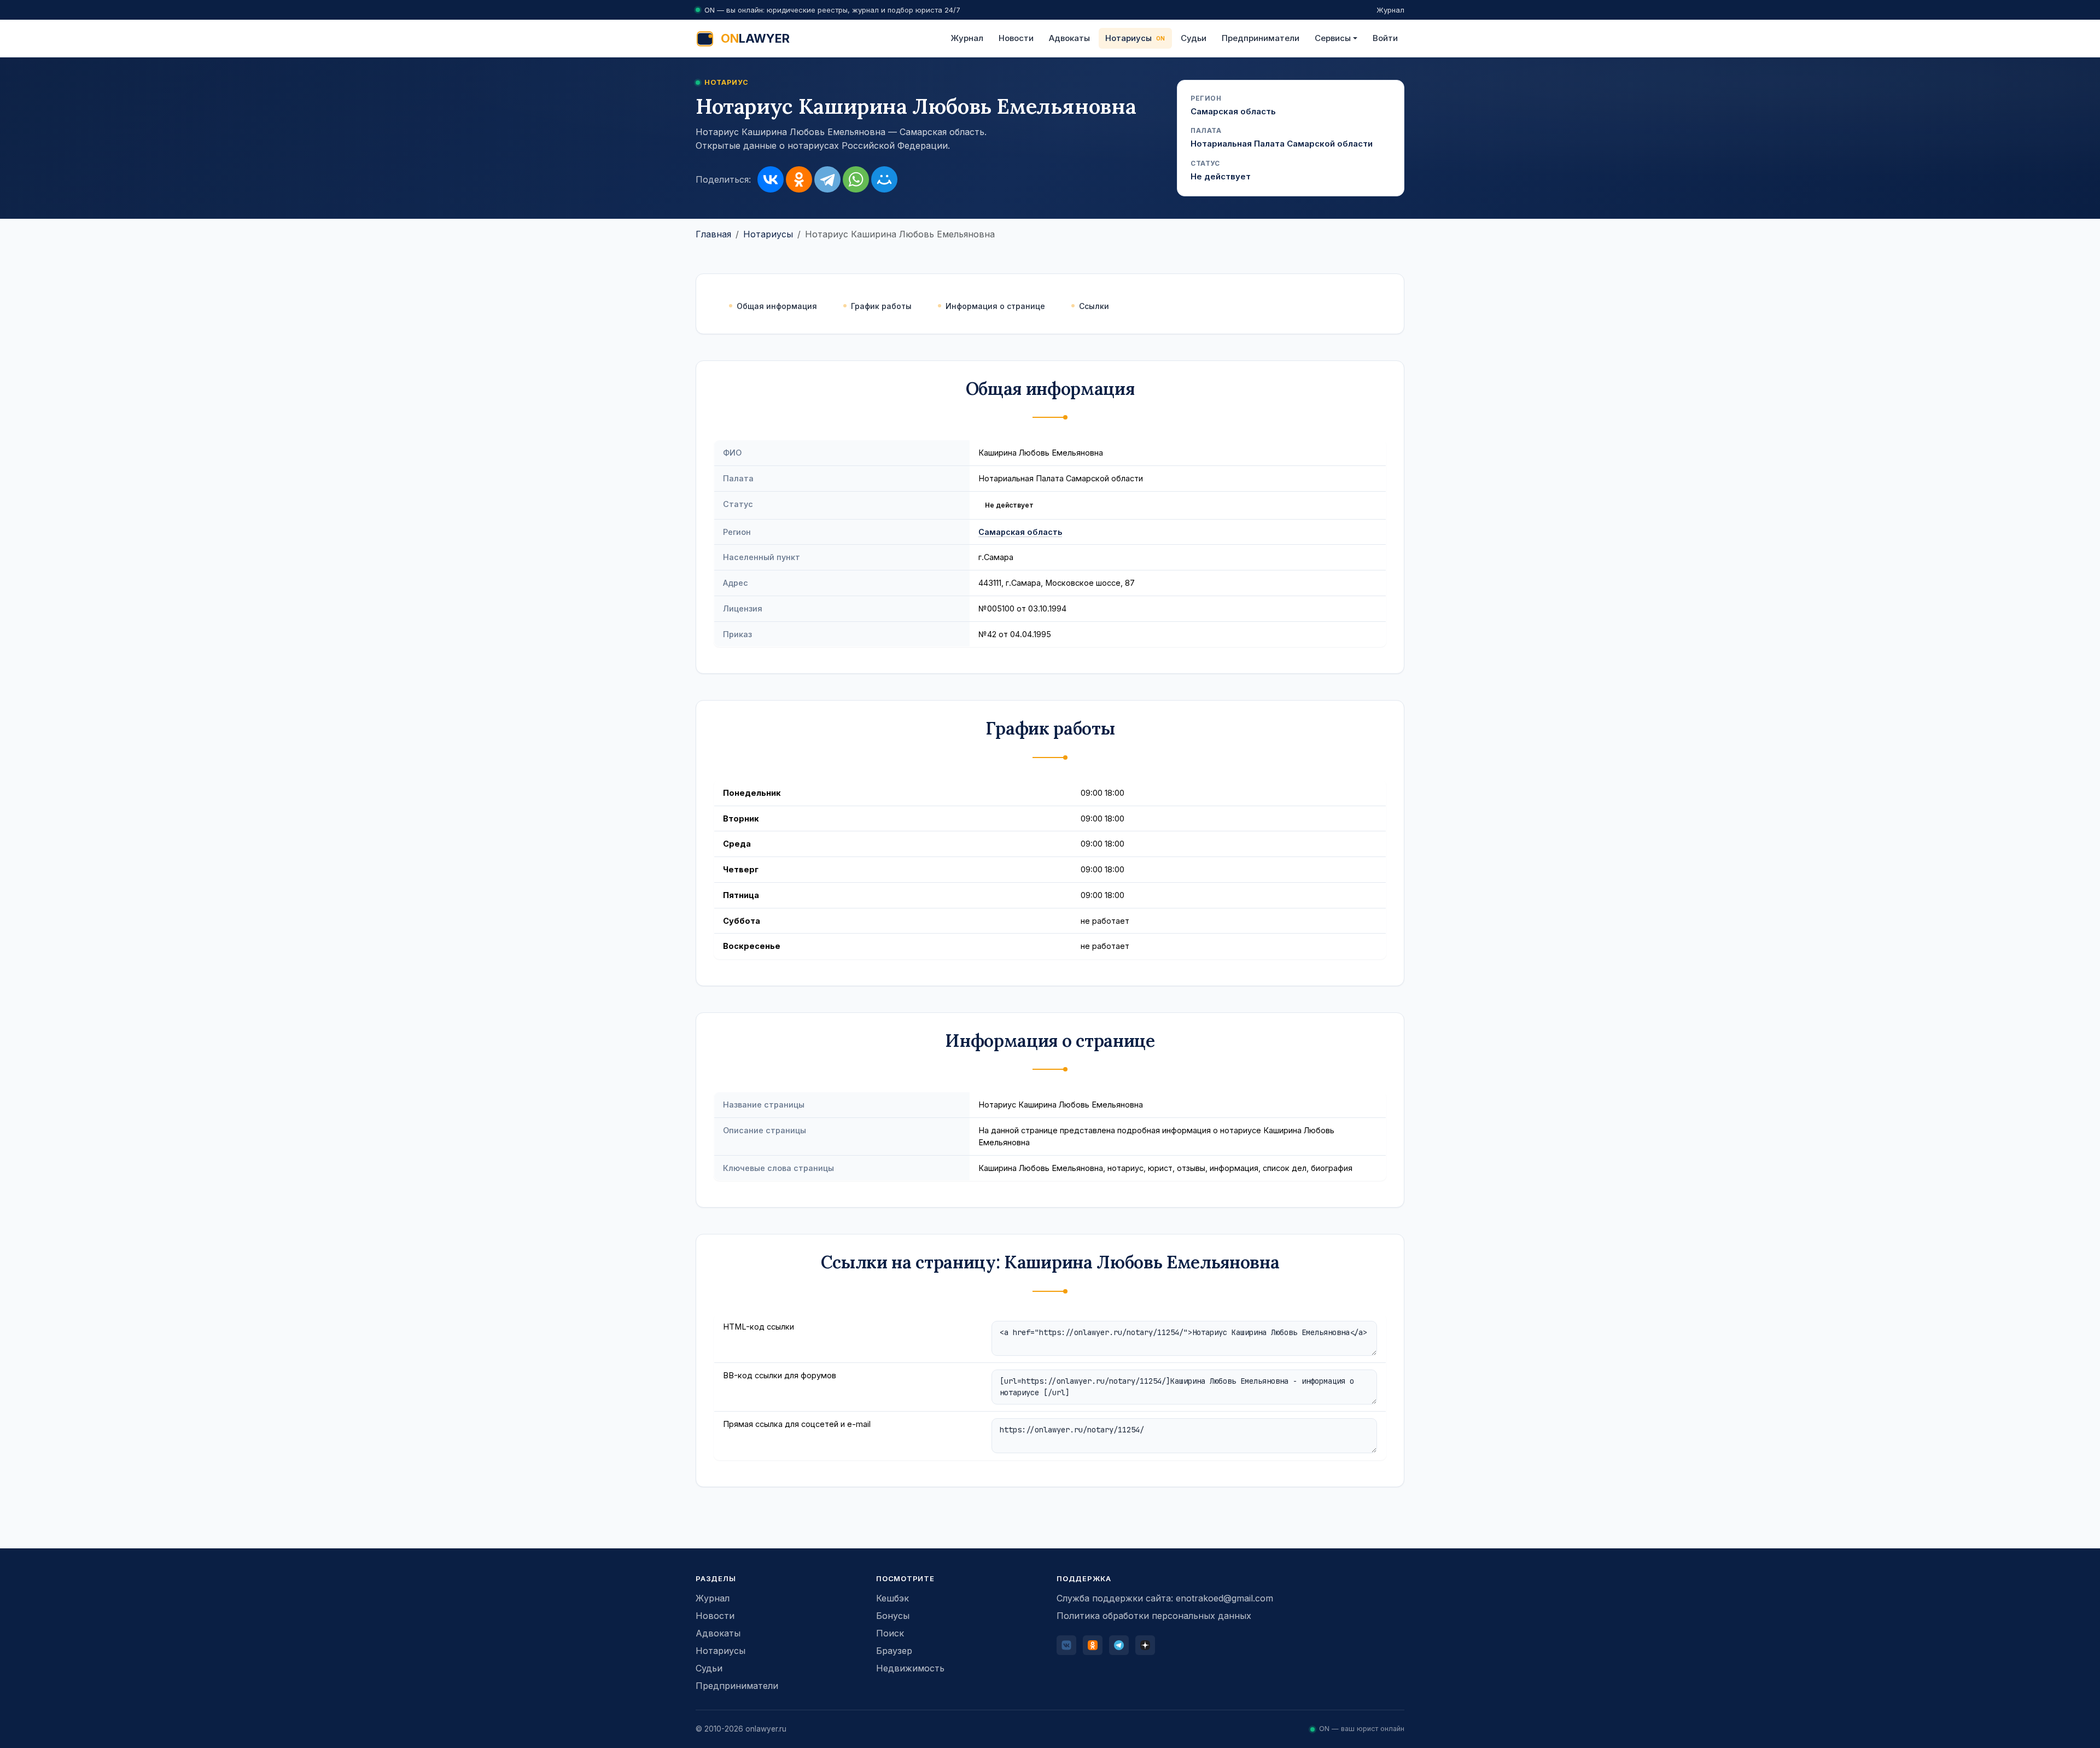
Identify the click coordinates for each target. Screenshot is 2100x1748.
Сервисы (1333, 38)
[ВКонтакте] (771, 179)
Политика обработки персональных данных (1154, 1616)
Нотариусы (1128, 38)
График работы (881, 306)
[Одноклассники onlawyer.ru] (1093, 1645)
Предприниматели (1261, 38)
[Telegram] (827, 179)
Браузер (894, 1651)
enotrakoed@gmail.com (1224, 1598)
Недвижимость (910, 1668)
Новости (1016, 38)
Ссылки (1094, 306)
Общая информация (777, 306)
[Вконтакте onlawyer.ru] (1066, 1645)
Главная (713, 234)
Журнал (1390, 10)
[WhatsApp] (856, 179)
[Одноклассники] (799, 179)
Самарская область (1020, 532)
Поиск (890, 1633)
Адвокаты (1069, 38)
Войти (1385, 38)
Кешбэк (892, 1598)
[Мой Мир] (884, 179)
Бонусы (893, 1616)
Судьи (1194, 38)
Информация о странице (995, 306)
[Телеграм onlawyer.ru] (1119, 1645)
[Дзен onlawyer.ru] (1145, 1645)
